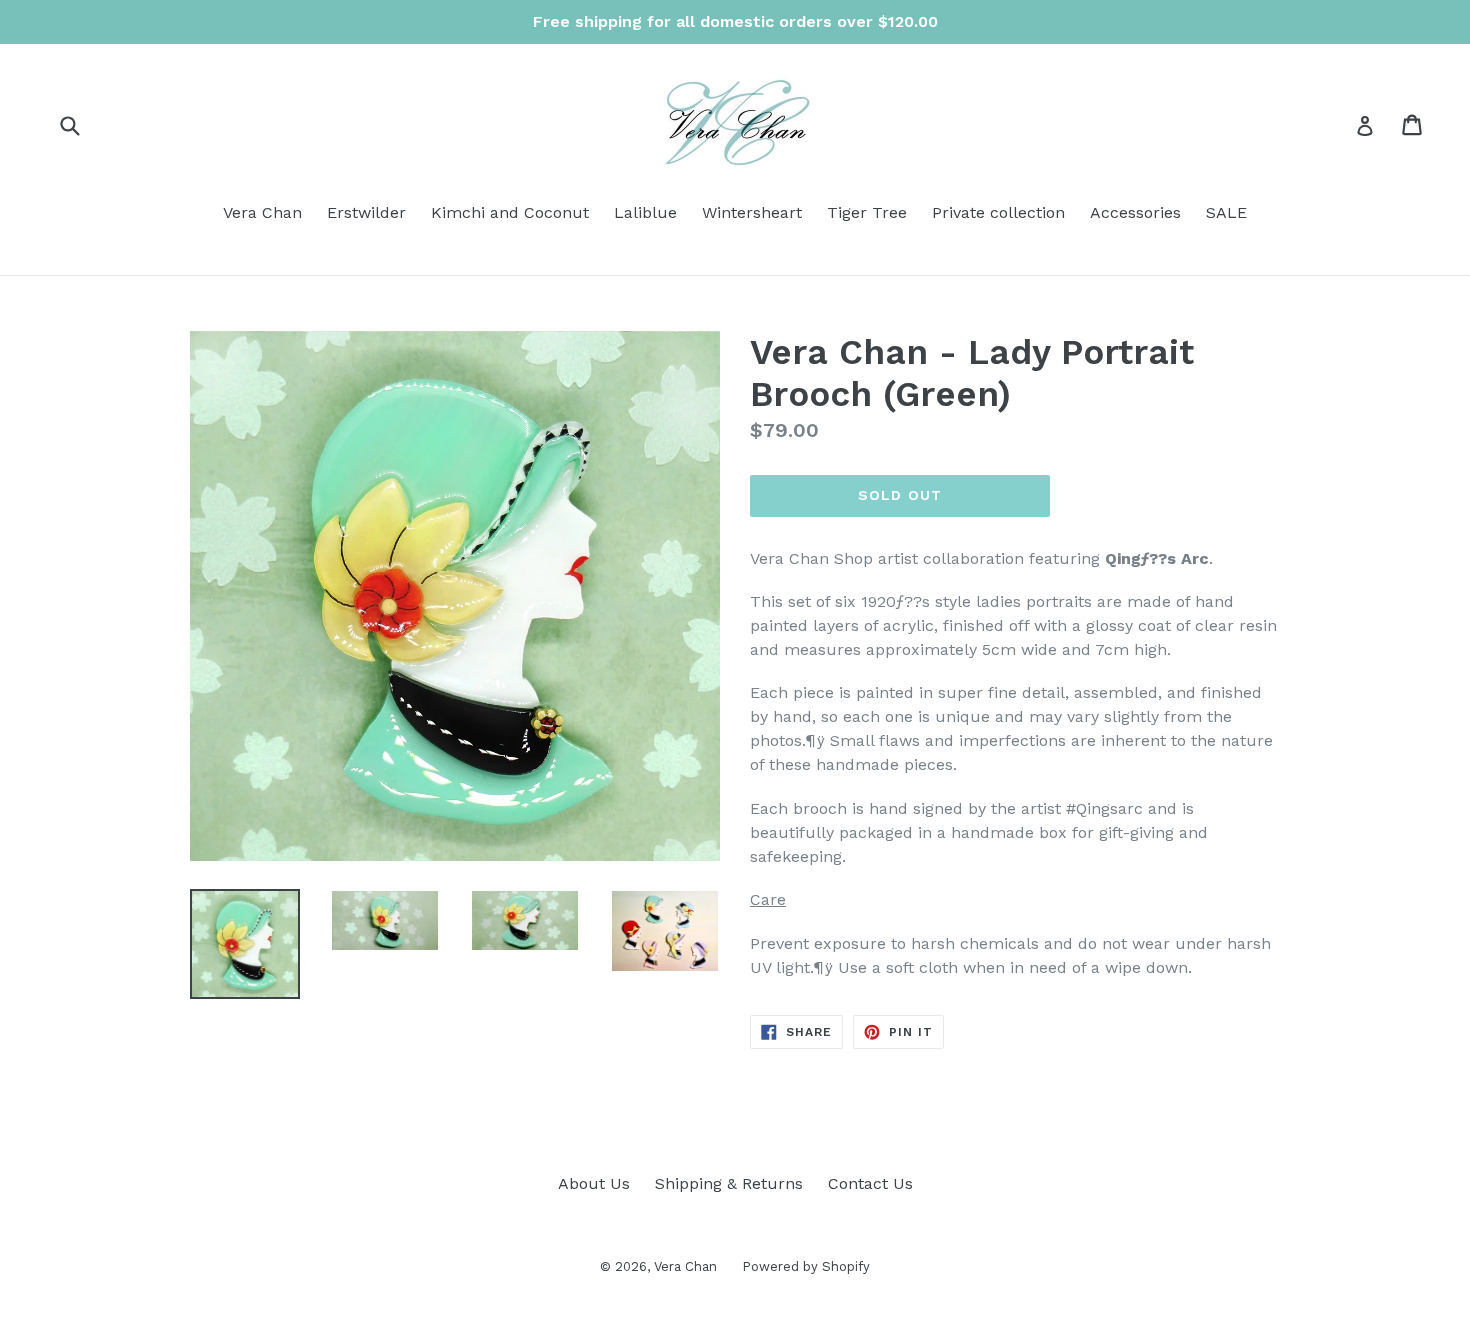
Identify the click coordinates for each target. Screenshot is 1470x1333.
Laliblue (645, 212)
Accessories (1135, 212)
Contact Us (870, 1183)
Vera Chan (262, 212)
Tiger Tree (867, 212)
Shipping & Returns (729, 1183)
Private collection (998, 212)
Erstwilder (366, 212)
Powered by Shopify (806, 1266)
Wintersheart (752, 212)
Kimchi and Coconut (510, 212)
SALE (1226, 212)
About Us (594, 1183)
